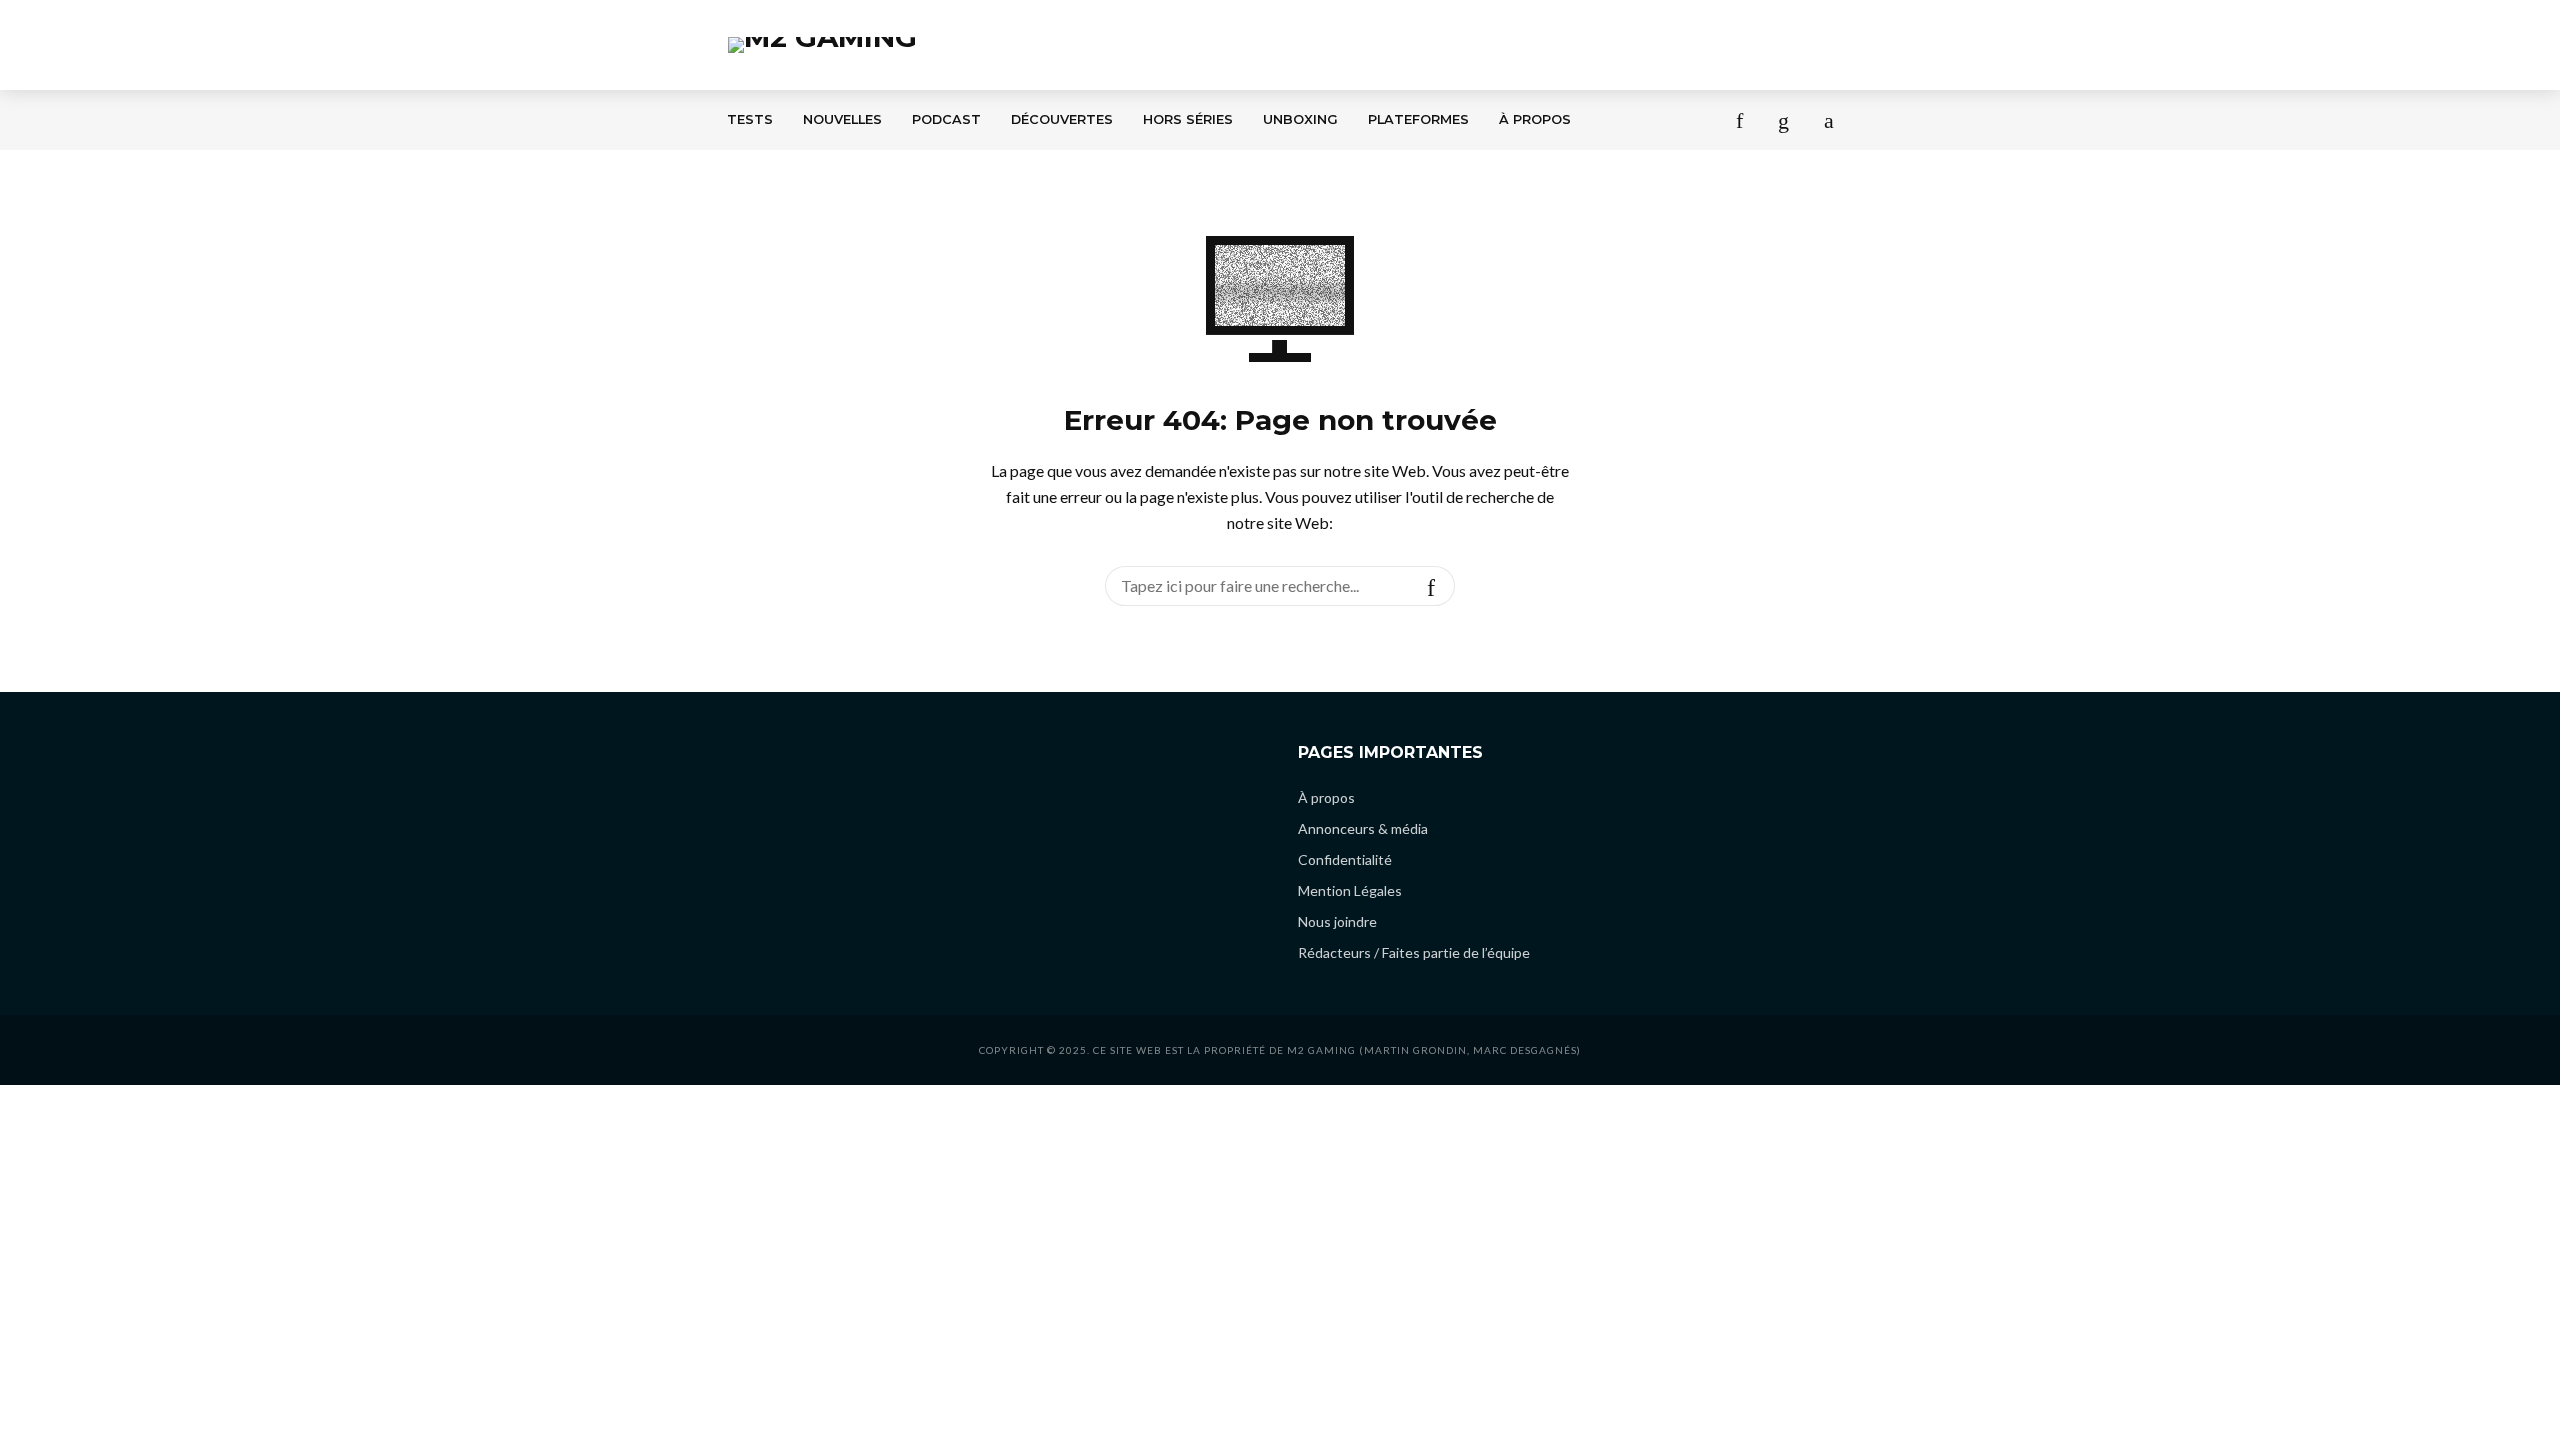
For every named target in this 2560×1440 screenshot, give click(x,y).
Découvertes (1062, 119)
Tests (750, 119)
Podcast (946, 119)
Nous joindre (1337, 921)
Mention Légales (1350, 890)
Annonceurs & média (1363, 828)
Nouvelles (842, 119)
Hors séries (1188, 119)
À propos (1535, 119)
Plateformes (1418, 119)
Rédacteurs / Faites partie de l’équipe (1414, 952)
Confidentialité (1345, 859)
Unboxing (1300, 119)
